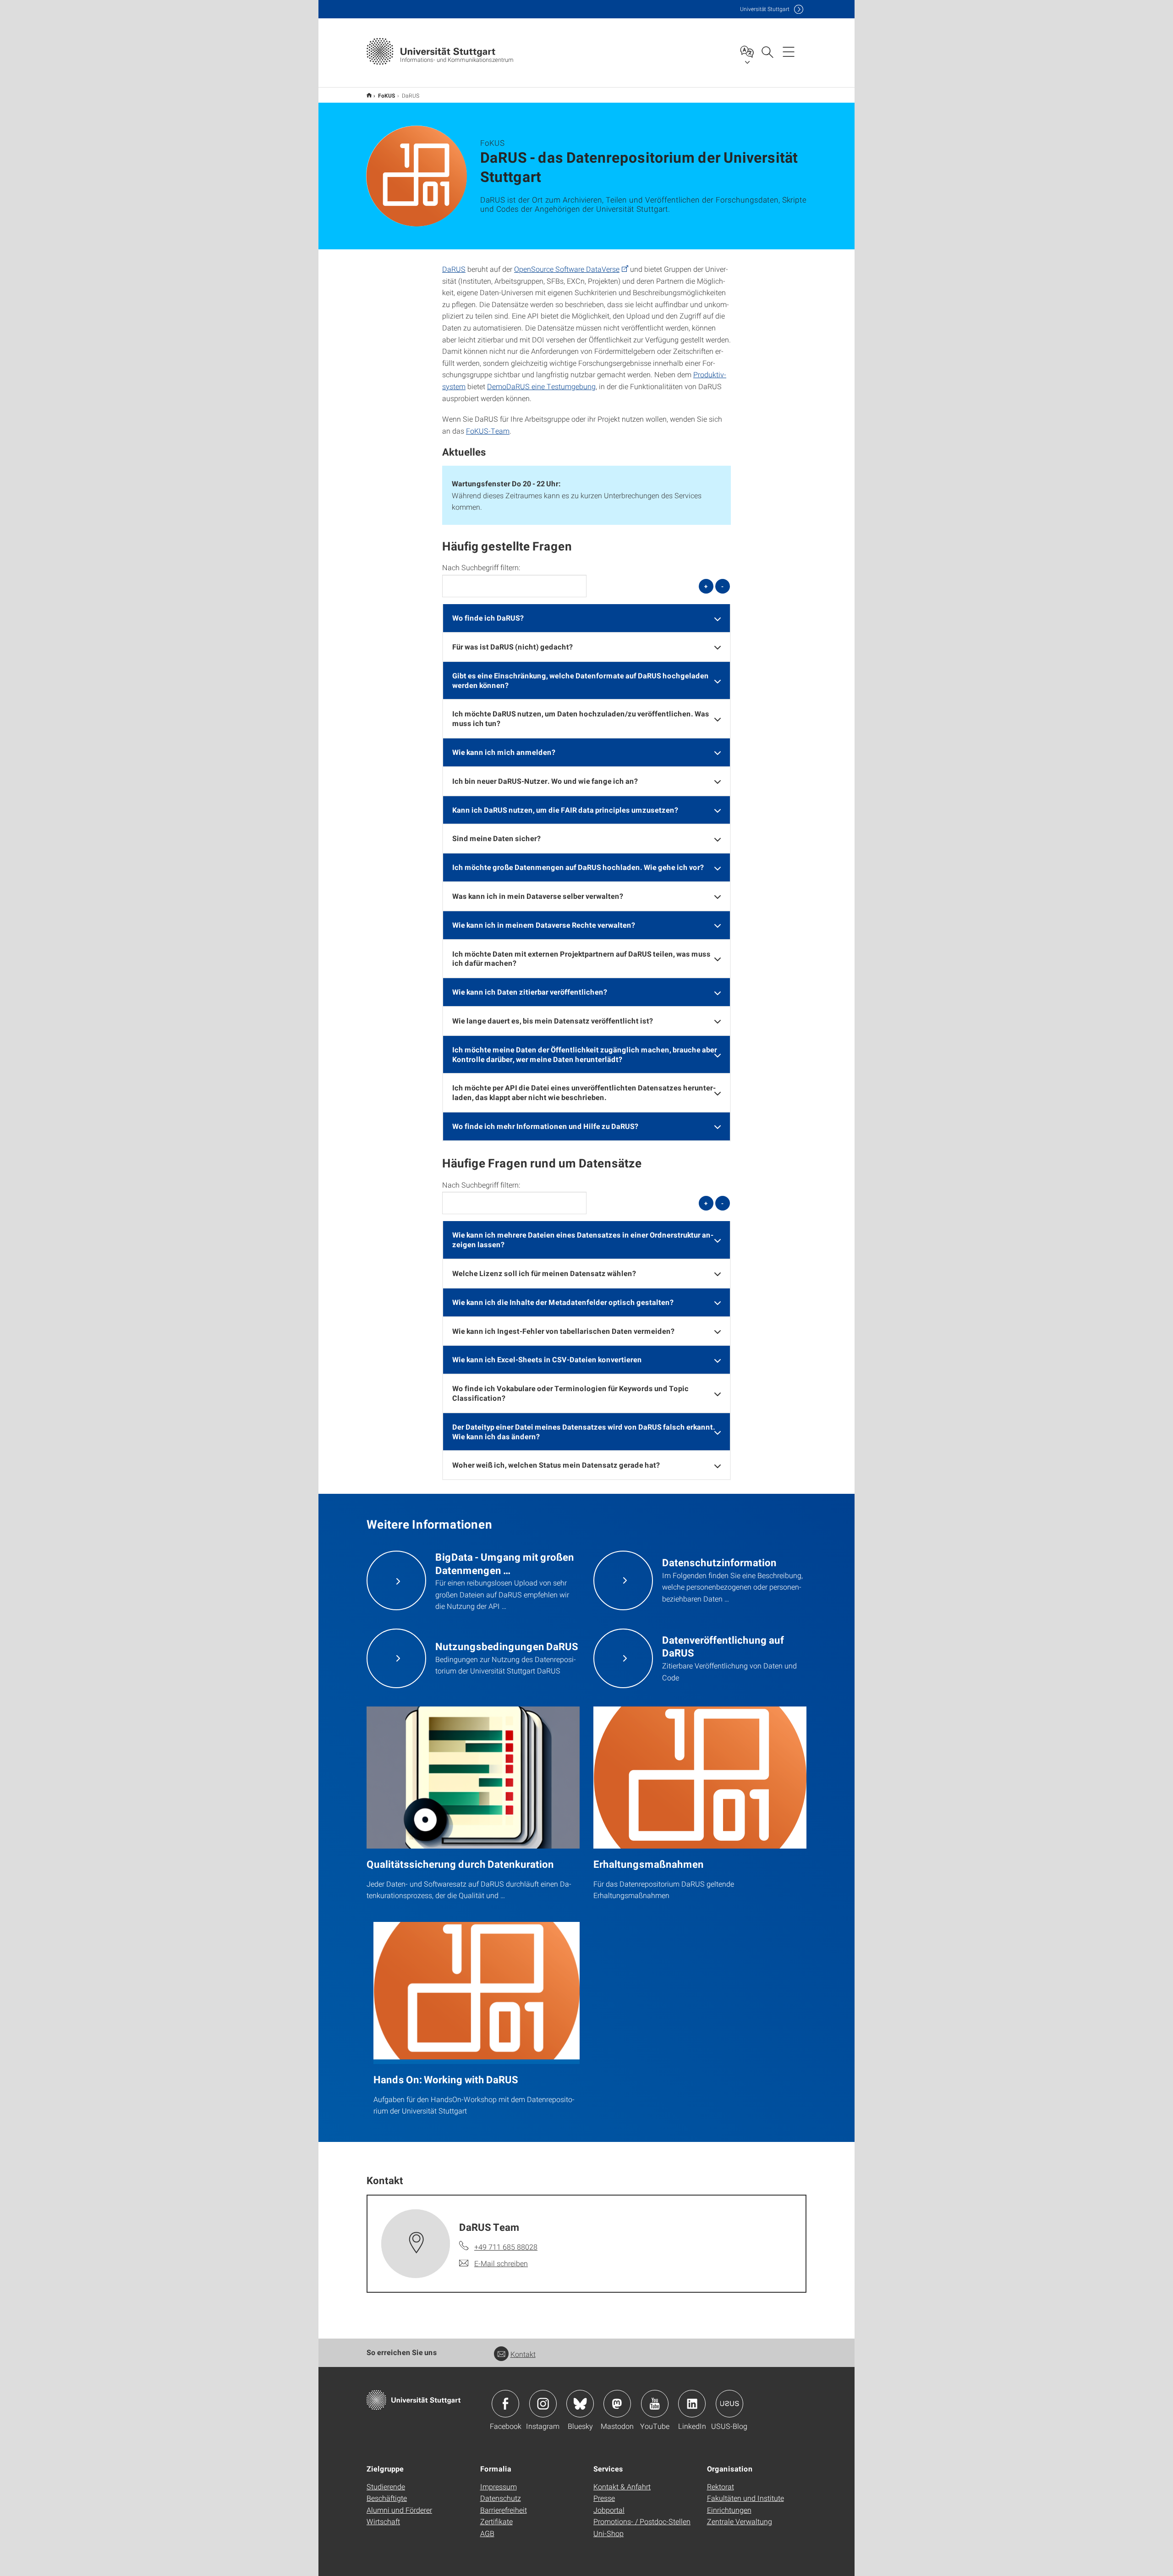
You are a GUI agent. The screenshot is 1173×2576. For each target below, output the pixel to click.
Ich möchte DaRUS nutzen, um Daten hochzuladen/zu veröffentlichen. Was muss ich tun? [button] (581, 718)
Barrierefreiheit (504, 2510)
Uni (765, 9)
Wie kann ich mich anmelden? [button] (504, 752)
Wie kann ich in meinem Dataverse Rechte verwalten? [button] (544, 925)
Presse (604, 2498)
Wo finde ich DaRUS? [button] (488, 618)
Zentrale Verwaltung (740, 2521)
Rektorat (721, 2486)
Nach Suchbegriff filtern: (481, 567)
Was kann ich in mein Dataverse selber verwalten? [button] (538, 896)
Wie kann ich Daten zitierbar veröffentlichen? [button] (530, 992)
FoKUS (387, 95)
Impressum (499, 2486)
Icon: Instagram (543, 2404)
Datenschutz (501, 2498)
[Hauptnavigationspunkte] (789, 51)
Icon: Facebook (505, 2404)
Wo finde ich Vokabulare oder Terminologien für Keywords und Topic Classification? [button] (570, 1393)
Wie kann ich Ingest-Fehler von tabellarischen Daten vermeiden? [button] (563, 1331)
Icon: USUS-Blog (729, 2404)
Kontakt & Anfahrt (622, 2486)
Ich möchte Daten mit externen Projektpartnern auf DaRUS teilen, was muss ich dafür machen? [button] (581, 958)
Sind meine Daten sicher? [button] (496, 838)
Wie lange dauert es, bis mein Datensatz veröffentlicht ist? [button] (553, 1021)
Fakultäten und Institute (745, 2498)
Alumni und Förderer (399, 2510)
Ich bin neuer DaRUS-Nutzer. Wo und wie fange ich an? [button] (545, 781)
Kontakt (523, 2354)
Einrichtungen (729, 2510)
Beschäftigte (387, 2498)
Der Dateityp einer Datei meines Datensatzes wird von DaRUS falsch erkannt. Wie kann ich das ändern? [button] (584, 1431)
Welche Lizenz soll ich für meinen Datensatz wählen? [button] (544, 1273)
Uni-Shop (608, 2533)
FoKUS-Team (488, 431)
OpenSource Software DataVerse (567, 269)
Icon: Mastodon (617, 2404)
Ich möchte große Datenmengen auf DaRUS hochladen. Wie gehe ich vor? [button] (578, 867)
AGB (487, 2533)
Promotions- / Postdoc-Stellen (642, 2521)
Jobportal (609, 2510)
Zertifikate (496, 2521)
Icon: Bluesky (580, 2404)
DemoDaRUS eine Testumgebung (541, 386)
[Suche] (767, 51)
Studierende (386, 2486)
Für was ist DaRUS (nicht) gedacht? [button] (513, 647)
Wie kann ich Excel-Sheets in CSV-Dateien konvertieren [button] (547, 1359)
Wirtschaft (383, 2521)
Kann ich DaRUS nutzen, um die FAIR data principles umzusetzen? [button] (565, 810)
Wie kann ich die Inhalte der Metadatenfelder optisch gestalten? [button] (563, 1302)
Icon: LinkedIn (692, 2404)
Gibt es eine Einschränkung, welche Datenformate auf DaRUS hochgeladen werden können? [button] (581, 680)
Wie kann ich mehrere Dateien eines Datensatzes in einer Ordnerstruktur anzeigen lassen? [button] (583, 1239)
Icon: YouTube (655, 2404)
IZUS (369, 95)
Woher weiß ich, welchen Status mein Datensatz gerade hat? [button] (556, 1465)
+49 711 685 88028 (506, 2247)
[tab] (586, 618)
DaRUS (454, 269)
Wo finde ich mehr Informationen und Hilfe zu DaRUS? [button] (545, 1126)
